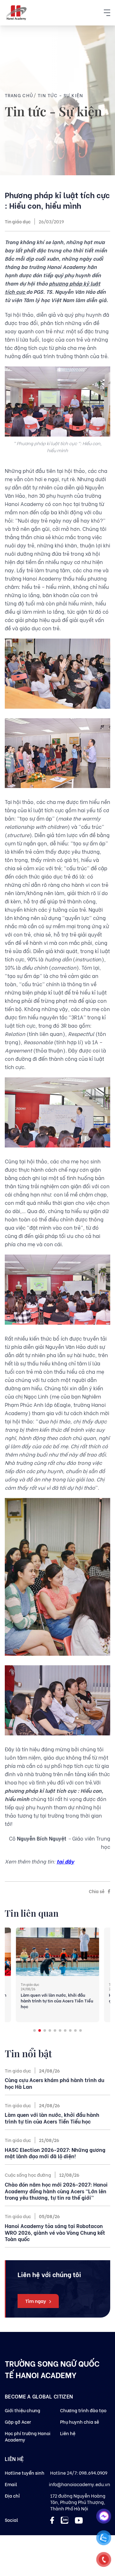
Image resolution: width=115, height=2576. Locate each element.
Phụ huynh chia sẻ (80, 2422)
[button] (34, 2030)
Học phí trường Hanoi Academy (28, 2436)
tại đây (65, 1861)
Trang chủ (19, 95)
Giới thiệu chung (23, 2410)
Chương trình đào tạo (83, 2410)
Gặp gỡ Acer (18, 2422)
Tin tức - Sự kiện (61, 95)
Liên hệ (68, 2433)
